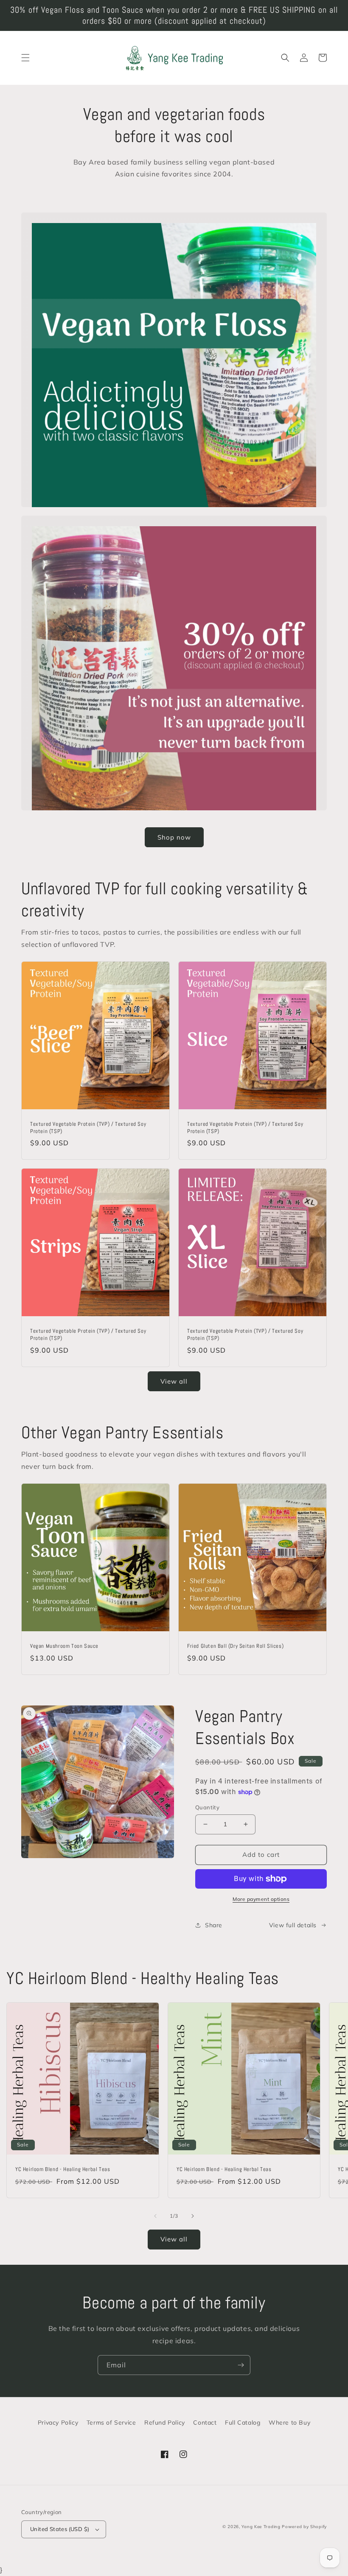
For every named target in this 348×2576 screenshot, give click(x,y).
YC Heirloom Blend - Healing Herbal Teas (63, 2169)
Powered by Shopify (304, 2527)
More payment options (261, 1899)
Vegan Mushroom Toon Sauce (64, 1646)
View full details (293, 1925)
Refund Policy (165, 2423)
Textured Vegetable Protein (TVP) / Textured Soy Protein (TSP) (88, 1128)
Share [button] (214, 1925)
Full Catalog (243, 2423)
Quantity (207, 1807)
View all (174, 1381)
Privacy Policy (58, 2423)
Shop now (174, 837)
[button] (25, 58)
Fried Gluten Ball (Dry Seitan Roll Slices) (235, 1646)
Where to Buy (289, 2423)
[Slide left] (155, 2216)
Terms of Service (111, 2423)
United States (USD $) (60, 2529)
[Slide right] (193, 2216)
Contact (205, 2423)
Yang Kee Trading (261, 2527)
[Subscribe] (241, 2365)
